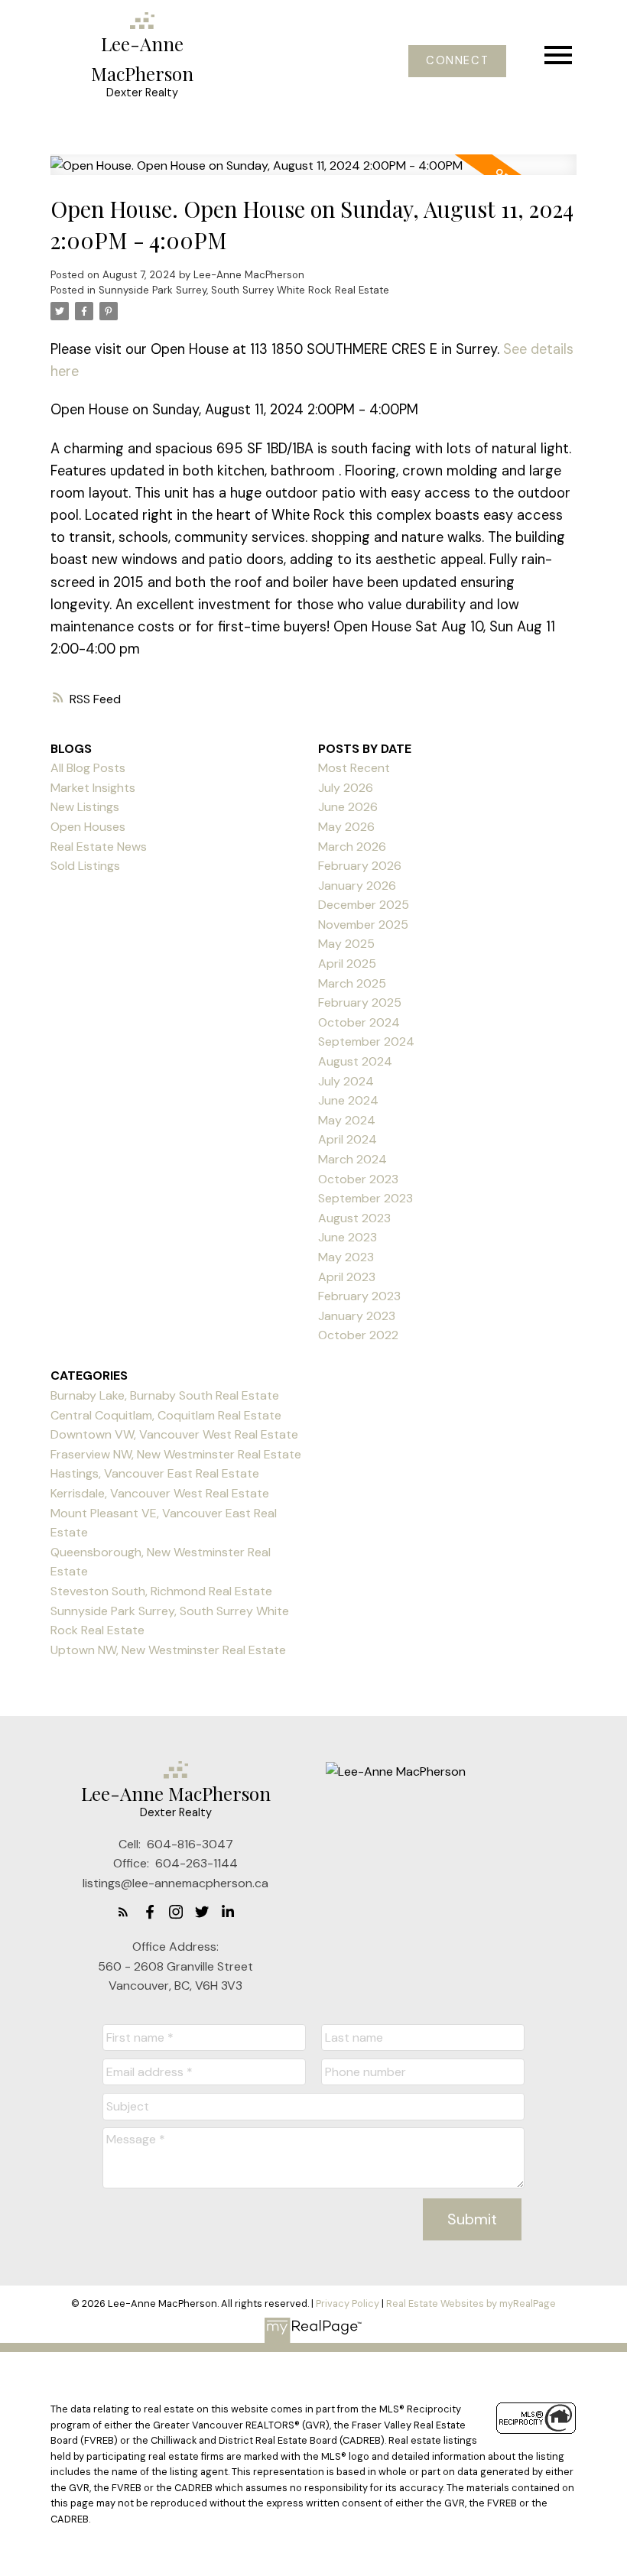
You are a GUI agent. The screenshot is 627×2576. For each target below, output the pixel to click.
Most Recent (354, 768)
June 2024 (348, 1100)
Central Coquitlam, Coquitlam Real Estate (166, 1415)
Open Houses (88, 827)
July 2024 (346, 1081)
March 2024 (352, 1159)
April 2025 (347, 964)
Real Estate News (99, 847)
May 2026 (346, 827)
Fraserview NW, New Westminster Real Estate (176, 1454)
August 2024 (355, 1061)
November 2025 (363, 925)
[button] (457, 61)
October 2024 (359, 1022)
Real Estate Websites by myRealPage (471, 2303)
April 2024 (348, 1139)
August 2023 (354, 1218)
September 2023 (365, 1198)
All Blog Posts (88, 768)
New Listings (85, 807)
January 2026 (357, 886)
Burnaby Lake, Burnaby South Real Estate (165, 1395)
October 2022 (358, 1335)
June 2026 (348, 807)
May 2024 (347, 1120)
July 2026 (346, 788)
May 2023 (346, 1257)
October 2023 (358, 1179)
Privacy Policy (348, 2303)
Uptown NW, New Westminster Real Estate (168, 1650)
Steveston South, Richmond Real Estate (161, 1591)
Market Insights (93, 788)
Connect (457, 61)
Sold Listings (85, 866)
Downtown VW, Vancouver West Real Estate (174, 1434)
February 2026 (360, 866)
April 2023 (347, 1277)
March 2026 (352, 847)
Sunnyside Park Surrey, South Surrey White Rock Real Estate (244, 290)
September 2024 (366, 1041)
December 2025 (364, 905)
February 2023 (359, 1296)
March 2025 (352, 983)
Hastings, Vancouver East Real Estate (155, 1473)
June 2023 (348, 1237)
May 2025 (346, 944)
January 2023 (357, 1316)
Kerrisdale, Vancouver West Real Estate (160, 1493)
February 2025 (360, 1002)
